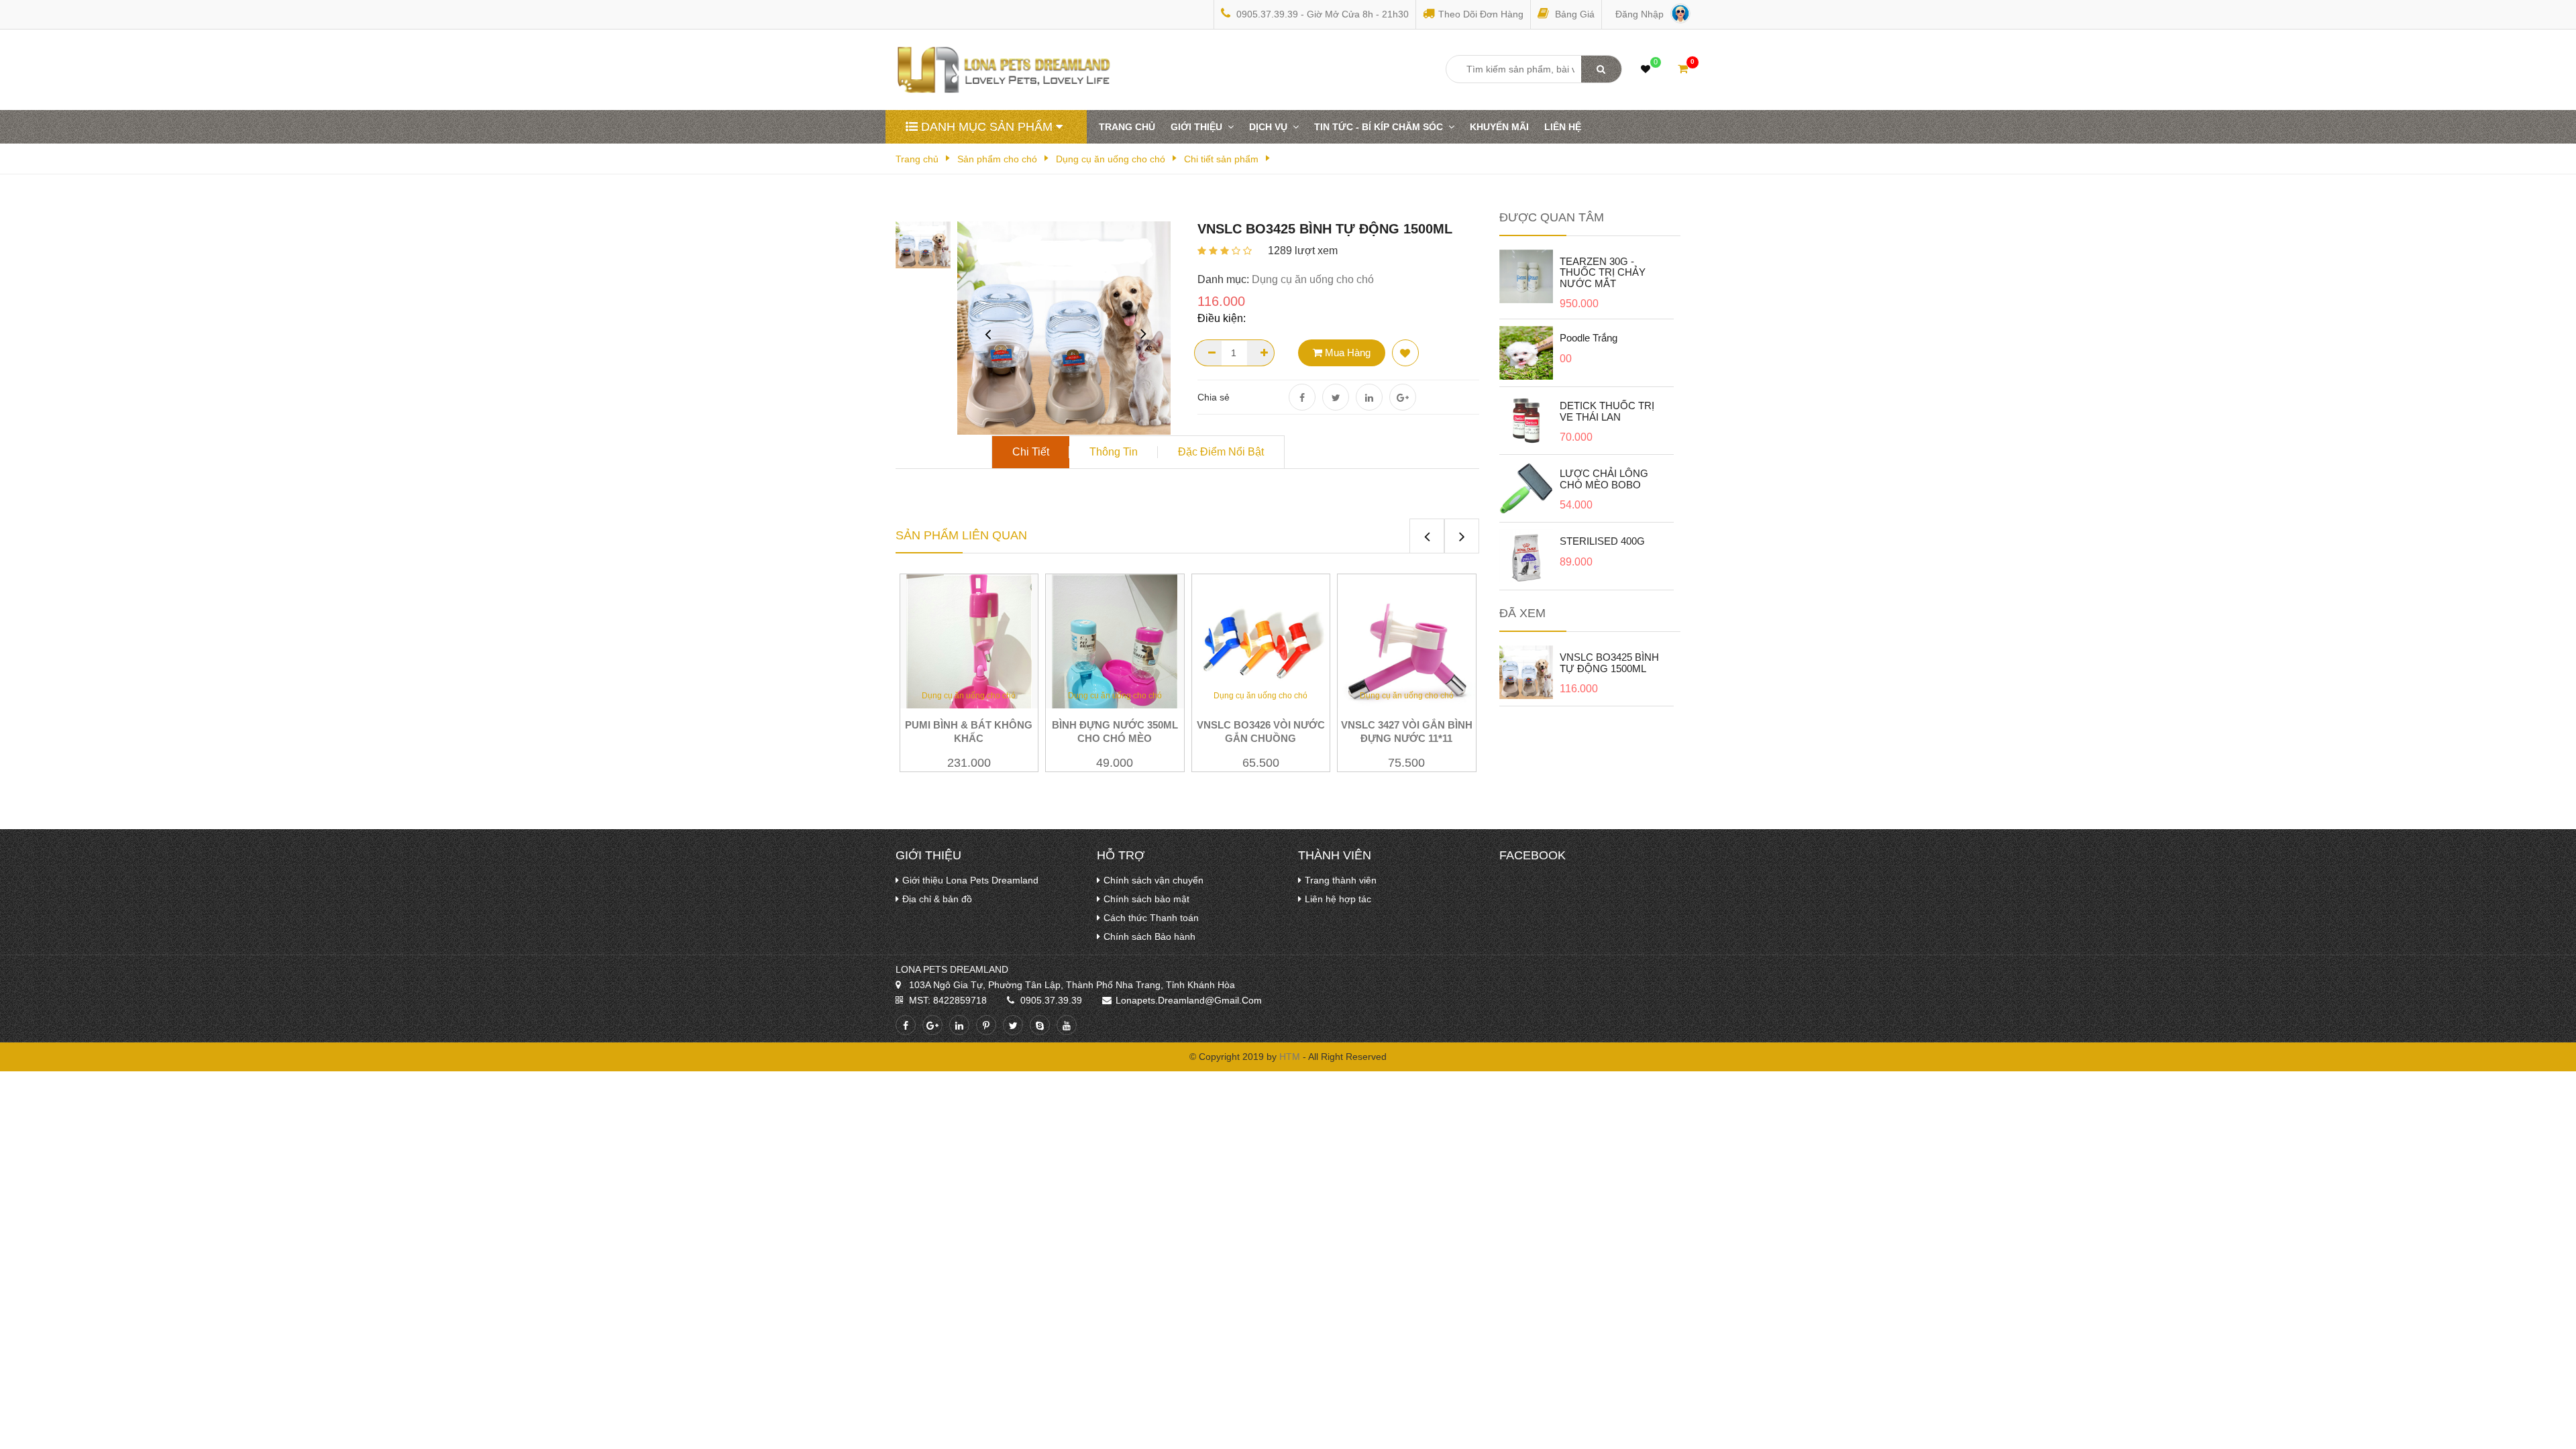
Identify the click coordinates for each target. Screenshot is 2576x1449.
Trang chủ (1127, 127)
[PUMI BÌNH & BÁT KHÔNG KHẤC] (969, 657)
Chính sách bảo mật (1146, 899)
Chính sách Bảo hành (1149, 936)
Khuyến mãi (1499, 127)
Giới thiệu (1199, 127)
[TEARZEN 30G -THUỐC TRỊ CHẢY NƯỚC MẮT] (1526, 276)
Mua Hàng (1346, 353)
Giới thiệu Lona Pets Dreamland (970, 880)
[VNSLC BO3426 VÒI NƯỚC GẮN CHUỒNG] (1261, 643)
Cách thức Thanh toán (1151, 918)
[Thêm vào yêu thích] (1405, 353)
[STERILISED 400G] (1526, 555)
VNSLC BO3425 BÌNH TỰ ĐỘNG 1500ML (1609, 663)
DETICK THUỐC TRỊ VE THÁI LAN (1607, 411)
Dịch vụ (1271, 127)
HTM (1290, 1057)
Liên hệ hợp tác (1338, 899)
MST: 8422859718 (948, 1000)
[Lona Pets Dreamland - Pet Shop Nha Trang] (1012, 69)
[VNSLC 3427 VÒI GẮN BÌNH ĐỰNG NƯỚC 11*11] (1407, 643)
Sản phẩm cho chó (997, 159)
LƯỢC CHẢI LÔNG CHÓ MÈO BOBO (1604, 479)
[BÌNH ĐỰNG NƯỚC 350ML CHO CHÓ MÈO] (1115, 657)
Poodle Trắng (1589, 338)
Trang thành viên (1341, 880)
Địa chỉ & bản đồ (937, 899)
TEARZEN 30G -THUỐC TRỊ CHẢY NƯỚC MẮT (1603, 272)
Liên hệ (1563, 127)
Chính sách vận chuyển (1153, 880)
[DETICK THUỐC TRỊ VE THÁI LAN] (1526, 420)
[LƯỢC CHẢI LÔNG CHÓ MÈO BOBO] (1526, 488)
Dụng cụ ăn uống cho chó (1111, 159)
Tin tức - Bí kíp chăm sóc (1381, 127)
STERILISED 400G (1602, 541)
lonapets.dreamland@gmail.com (1189, 1000)
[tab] (1031, 452)
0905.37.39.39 (1051, 1000)
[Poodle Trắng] (1526, 352)
